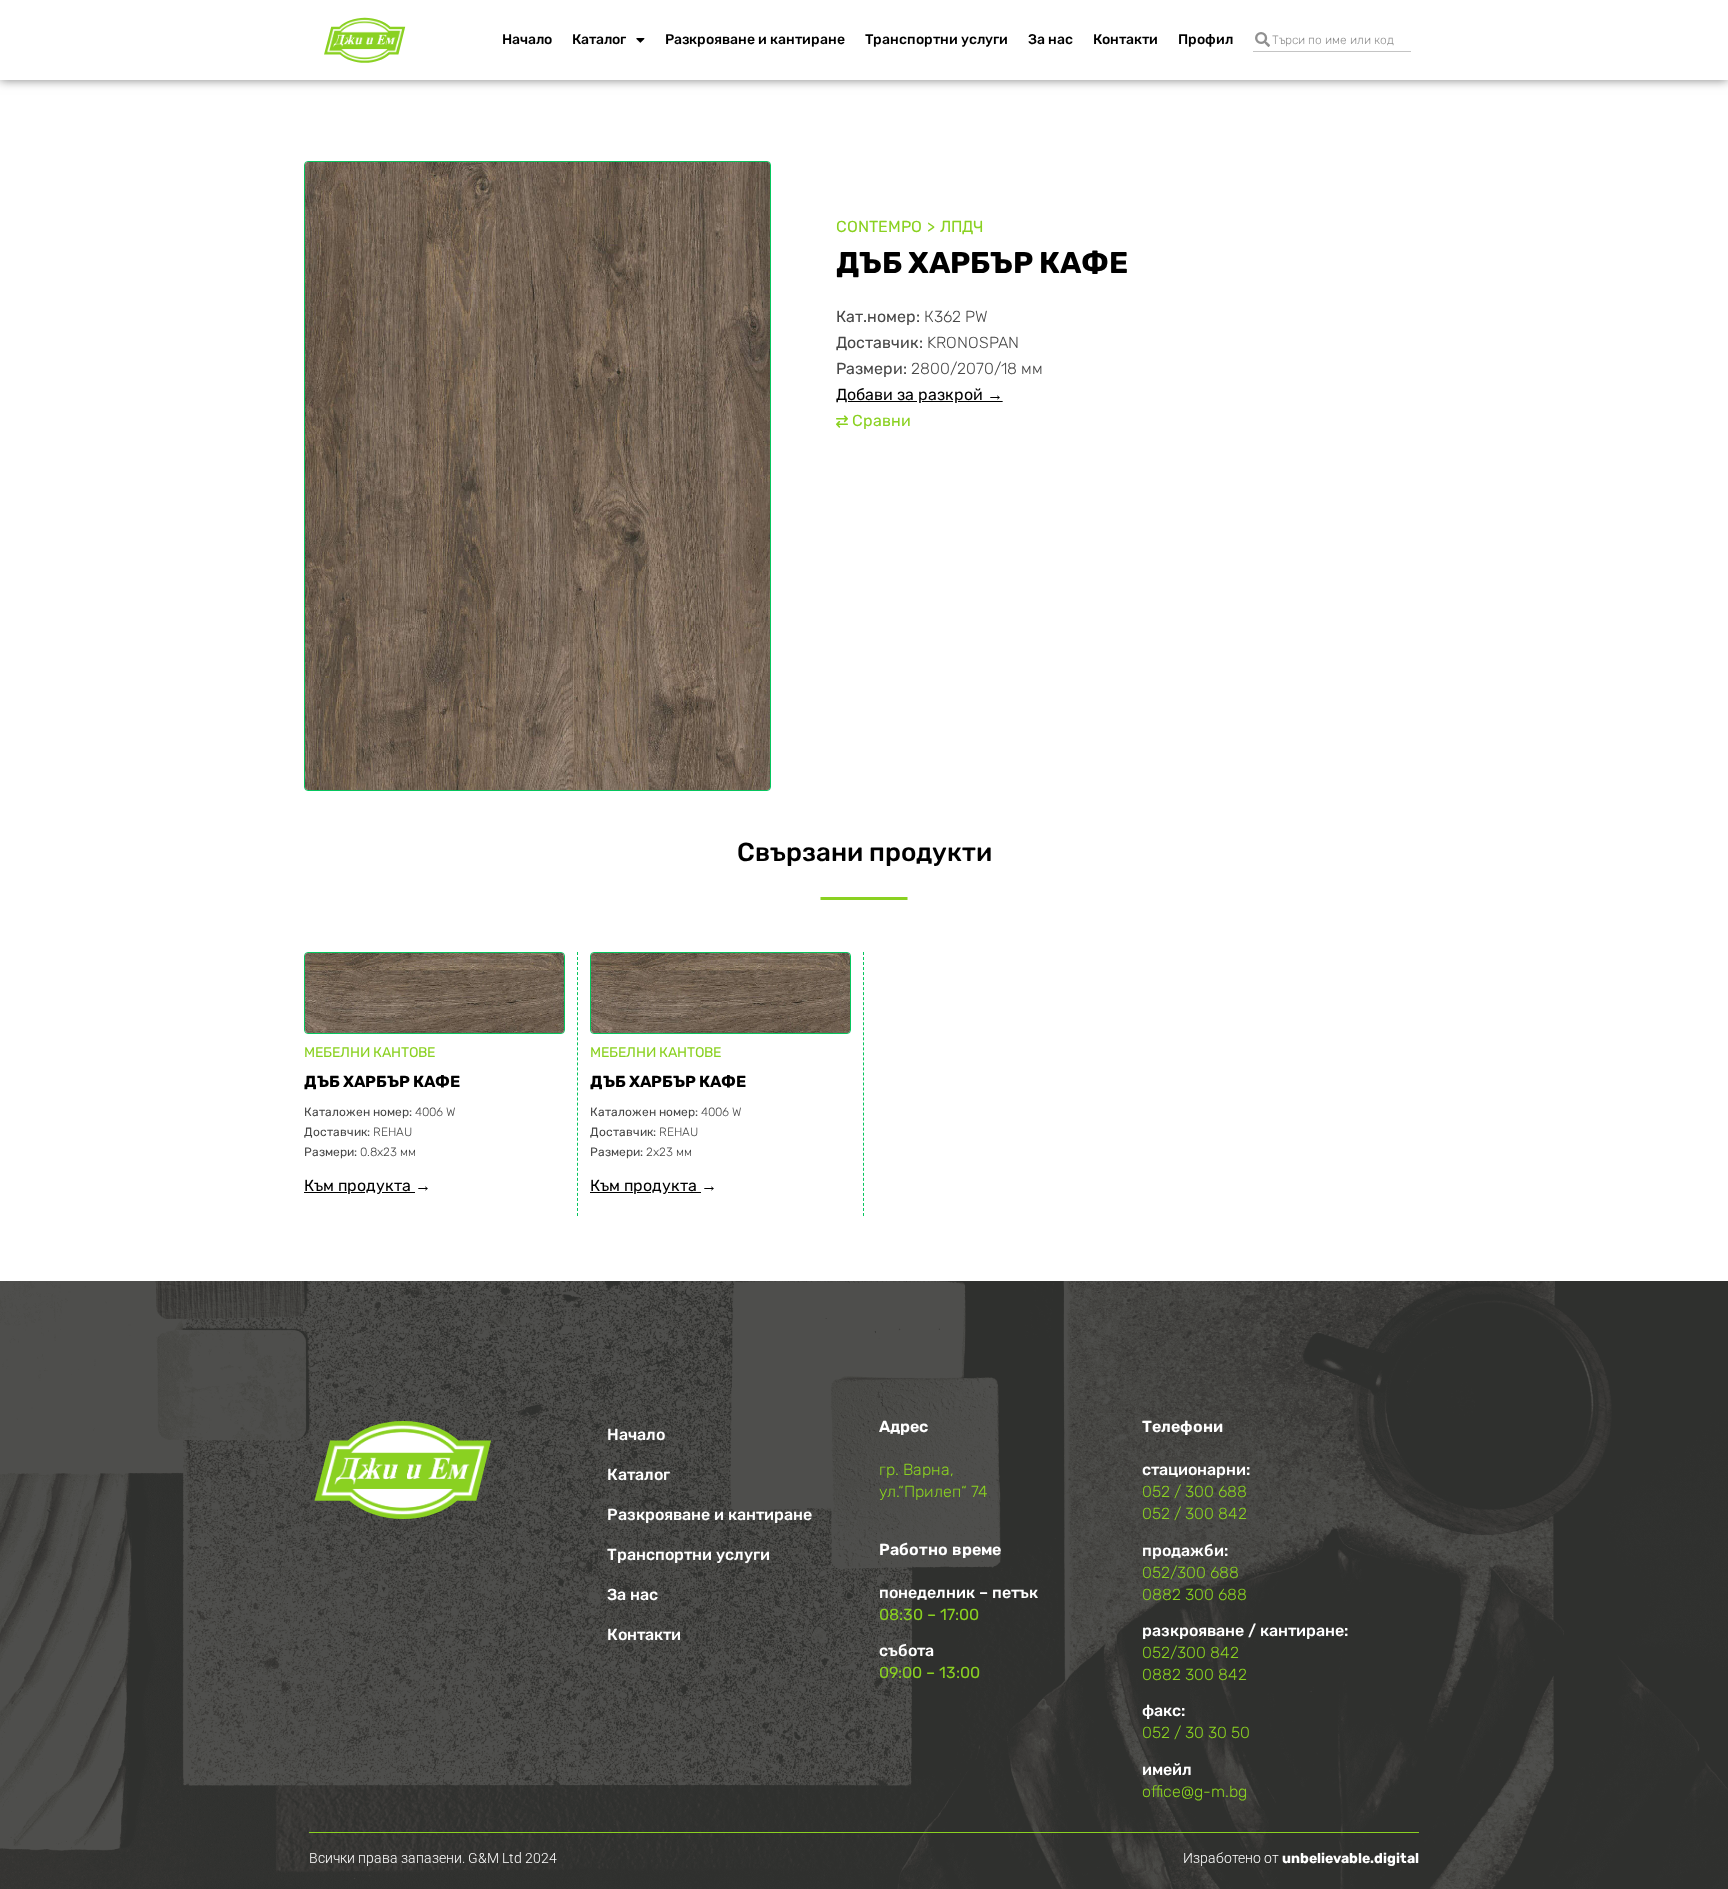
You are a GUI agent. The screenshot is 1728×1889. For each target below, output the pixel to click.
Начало (527, 39)
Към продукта (359, 1185)
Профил (1205, 39)
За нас (1050, 39)
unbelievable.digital (1350, 1858)
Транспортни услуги (936, 39)
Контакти (1125, 39)
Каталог (599, 39)
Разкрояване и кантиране (755, 39)
